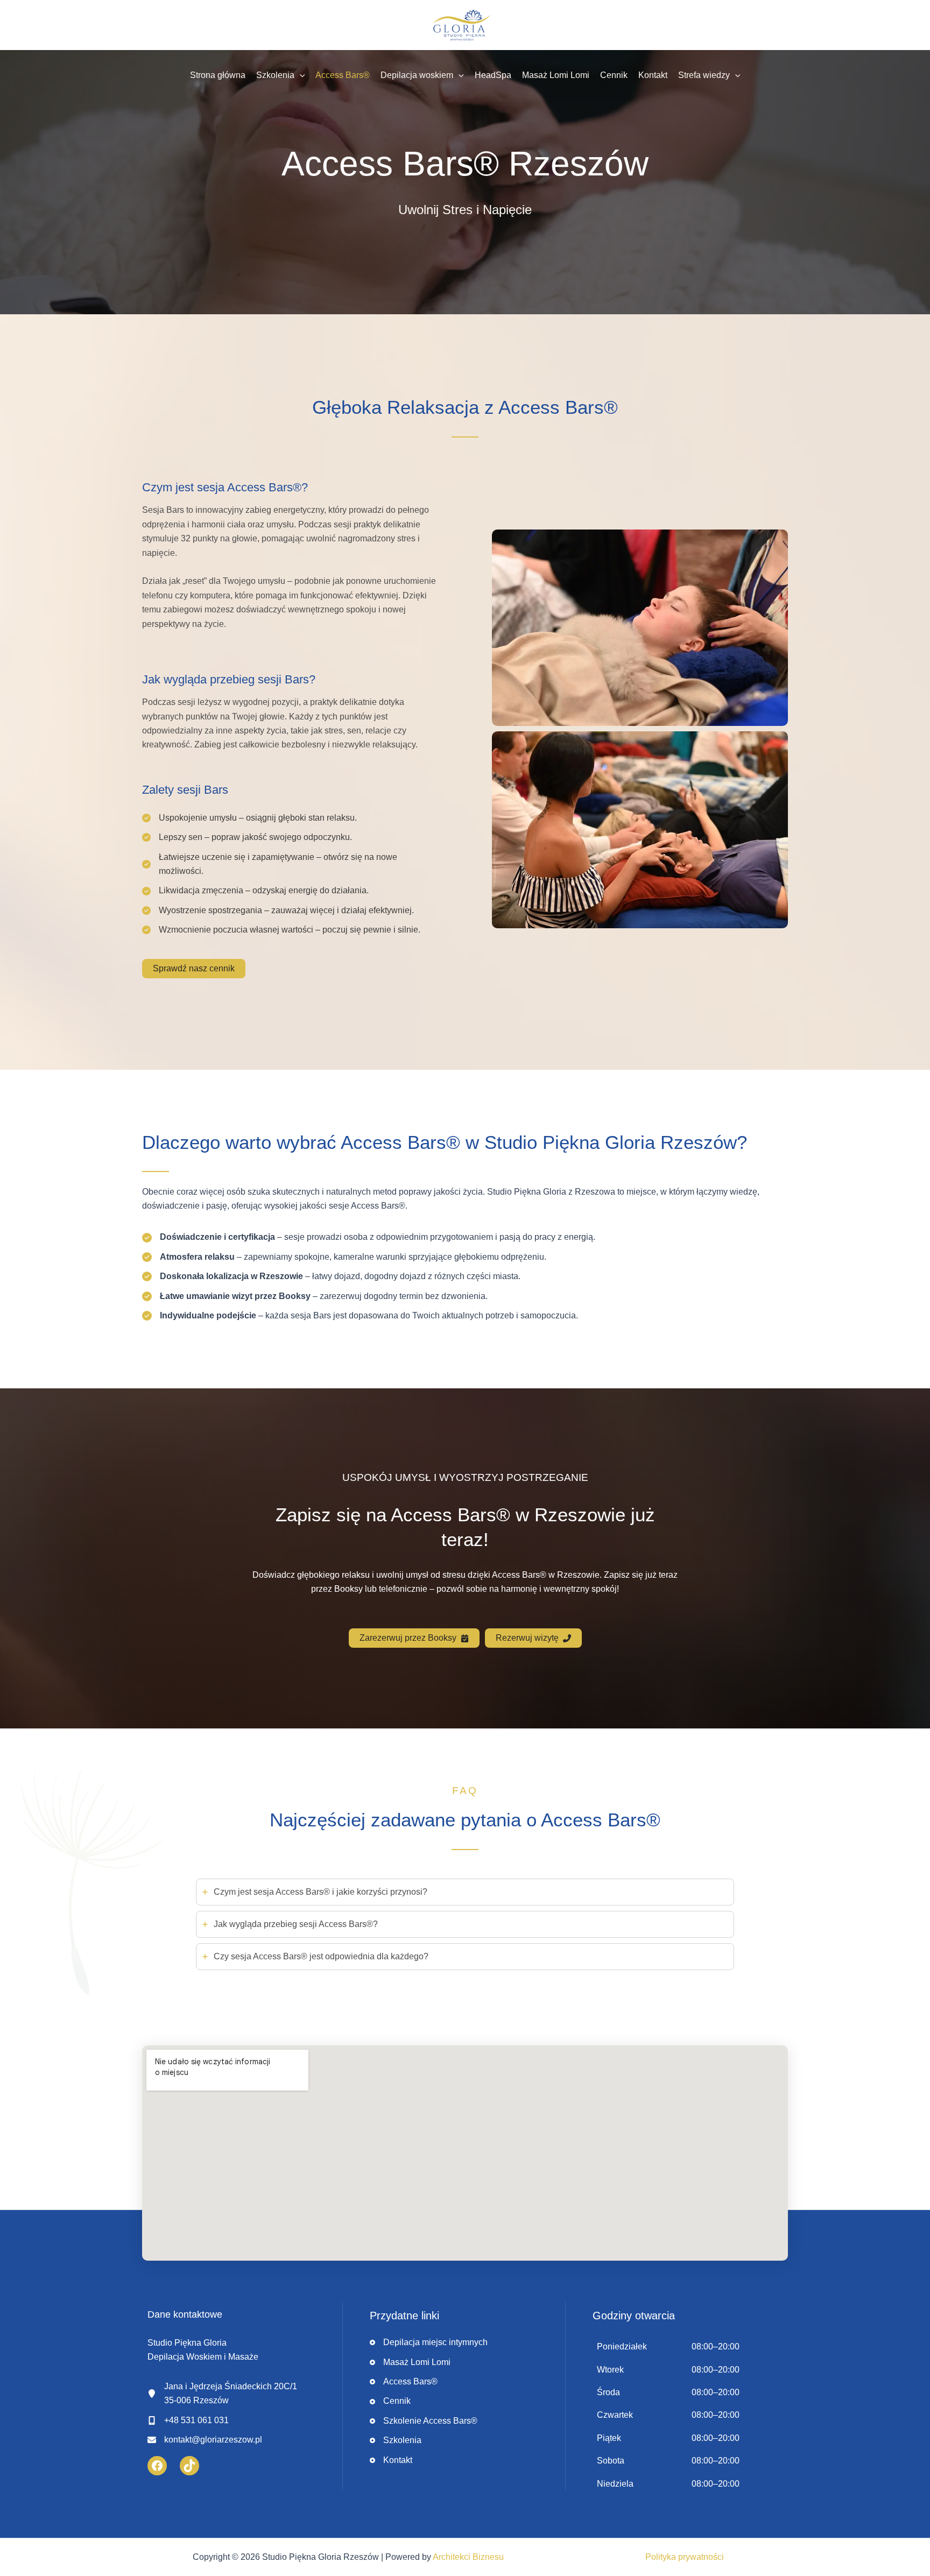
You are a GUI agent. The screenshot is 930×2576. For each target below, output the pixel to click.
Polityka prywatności (685, 2557)
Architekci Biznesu (468, 2557)
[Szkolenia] (396, 2440)
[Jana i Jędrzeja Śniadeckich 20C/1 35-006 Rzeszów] (222, 2394)
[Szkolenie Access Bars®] (424, 2421)
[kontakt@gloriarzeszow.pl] (205, 2440)
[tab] (465, 1892)
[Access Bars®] (404, 2382)
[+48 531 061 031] (188, 2420)
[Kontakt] (391, 2460)
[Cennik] (390, 2401)
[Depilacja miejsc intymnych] (429, 2342)
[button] (300, 75)
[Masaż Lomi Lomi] (410, 2362)
